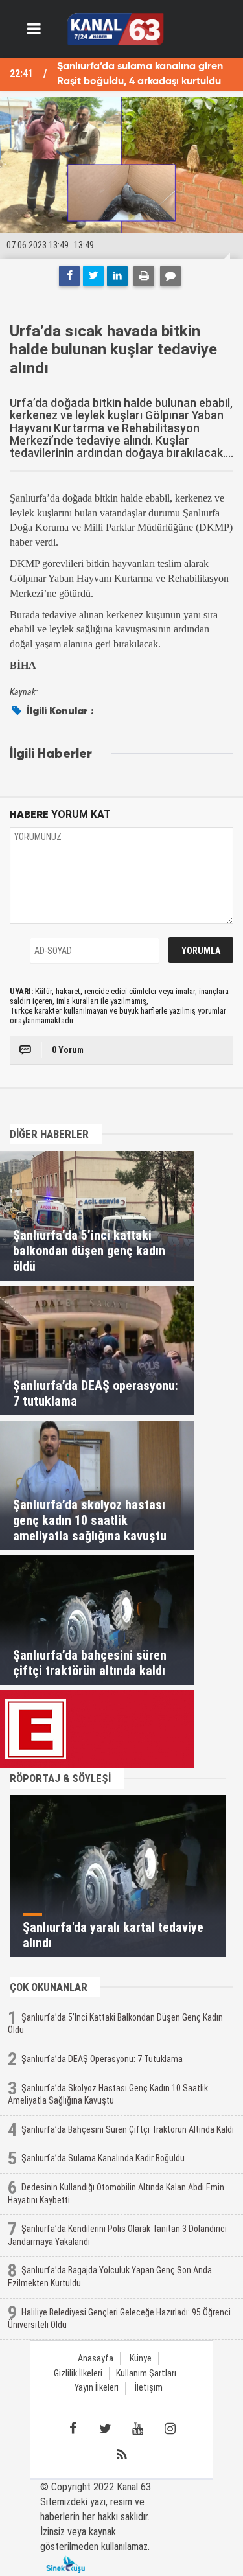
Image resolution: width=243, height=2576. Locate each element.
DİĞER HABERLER (49, 1134)
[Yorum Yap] (170, 276)
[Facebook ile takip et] (73, 2429)
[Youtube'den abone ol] (138, 2429)
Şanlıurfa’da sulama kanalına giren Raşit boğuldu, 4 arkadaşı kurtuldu (140, 74)
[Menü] (34, 29)
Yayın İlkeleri (97, 2388)
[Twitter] (93, 276)
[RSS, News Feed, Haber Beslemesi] (122, 2455)
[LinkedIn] (117, 276)
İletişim (149, 2388)
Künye (141, 2359)
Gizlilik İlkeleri (78, 2373)
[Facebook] (69, 276)
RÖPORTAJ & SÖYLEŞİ (60, 1778)
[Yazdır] (144, 276)
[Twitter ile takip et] (106, 2429)
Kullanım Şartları (146, 2373)
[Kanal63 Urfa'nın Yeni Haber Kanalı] (116, 28)
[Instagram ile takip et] (170, 2429)
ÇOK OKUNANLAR (49, 1987)
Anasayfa (96, 2359)
